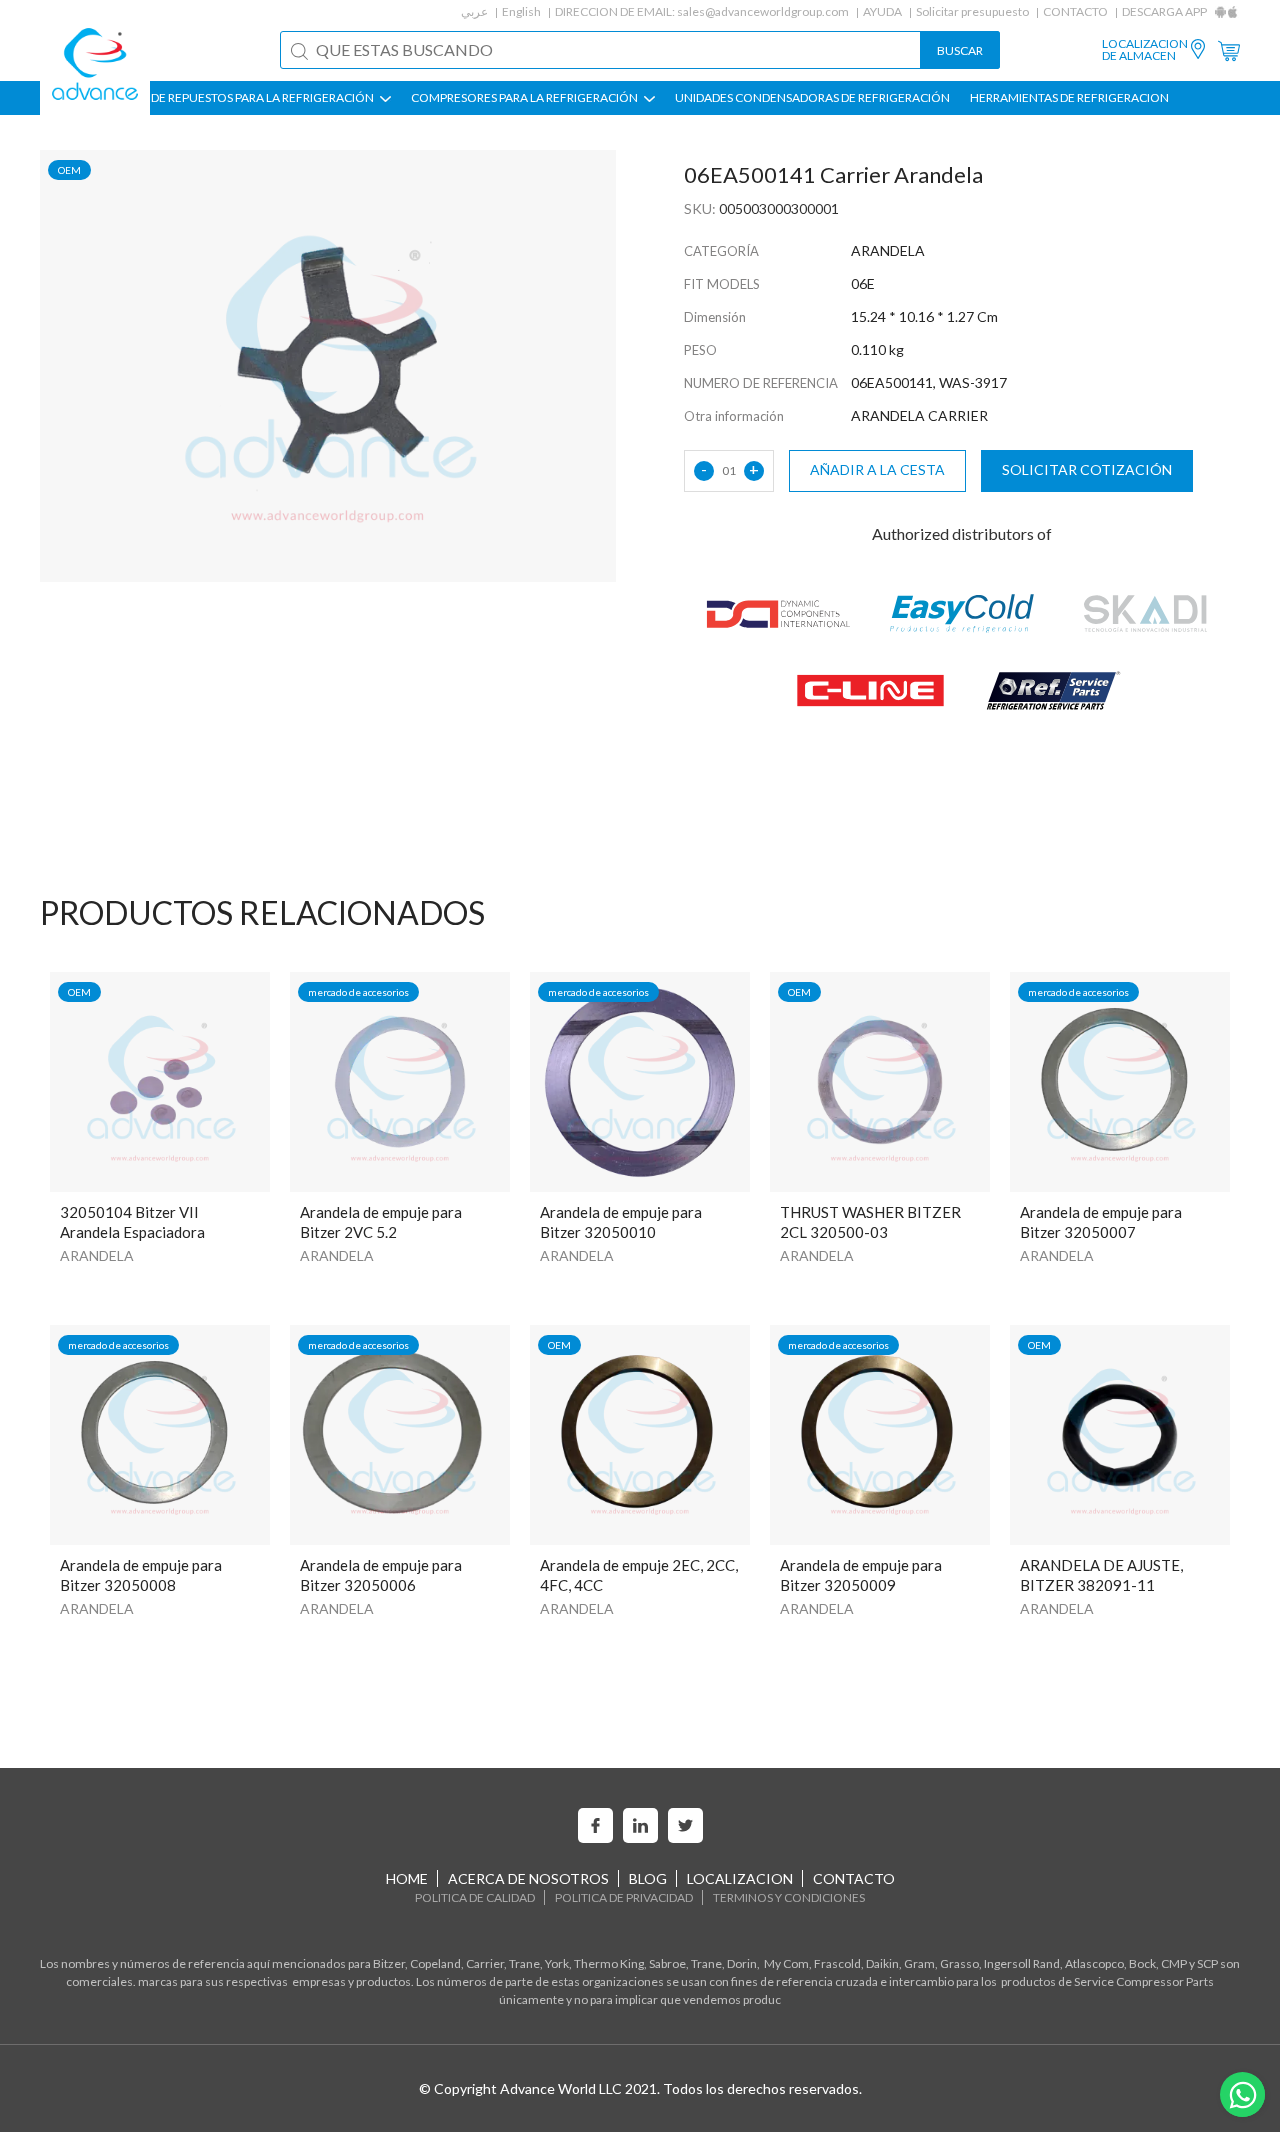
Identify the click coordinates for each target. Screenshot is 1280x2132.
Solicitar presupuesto (972, 11)
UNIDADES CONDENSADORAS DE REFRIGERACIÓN (812, 98)
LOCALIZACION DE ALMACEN (1145, 50)
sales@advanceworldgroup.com (763, 11)
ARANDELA (97, 1255)
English (521, 11)
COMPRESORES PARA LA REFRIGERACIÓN (525, 98)
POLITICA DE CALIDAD (475, 1897)
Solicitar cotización (1087, 469)
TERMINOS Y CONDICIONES (789, 1897)
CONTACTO (1075, 11)
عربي (474, 11)
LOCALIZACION (740, 1878)
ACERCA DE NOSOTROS (528, 1878)
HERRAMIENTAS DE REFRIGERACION (1069, 98)
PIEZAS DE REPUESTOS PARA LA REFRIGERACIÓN (243, 98)
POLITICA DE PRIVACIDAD (624, 1897)
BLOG (648, 1878)
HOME (407, 1878)
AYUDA (882, 11)
